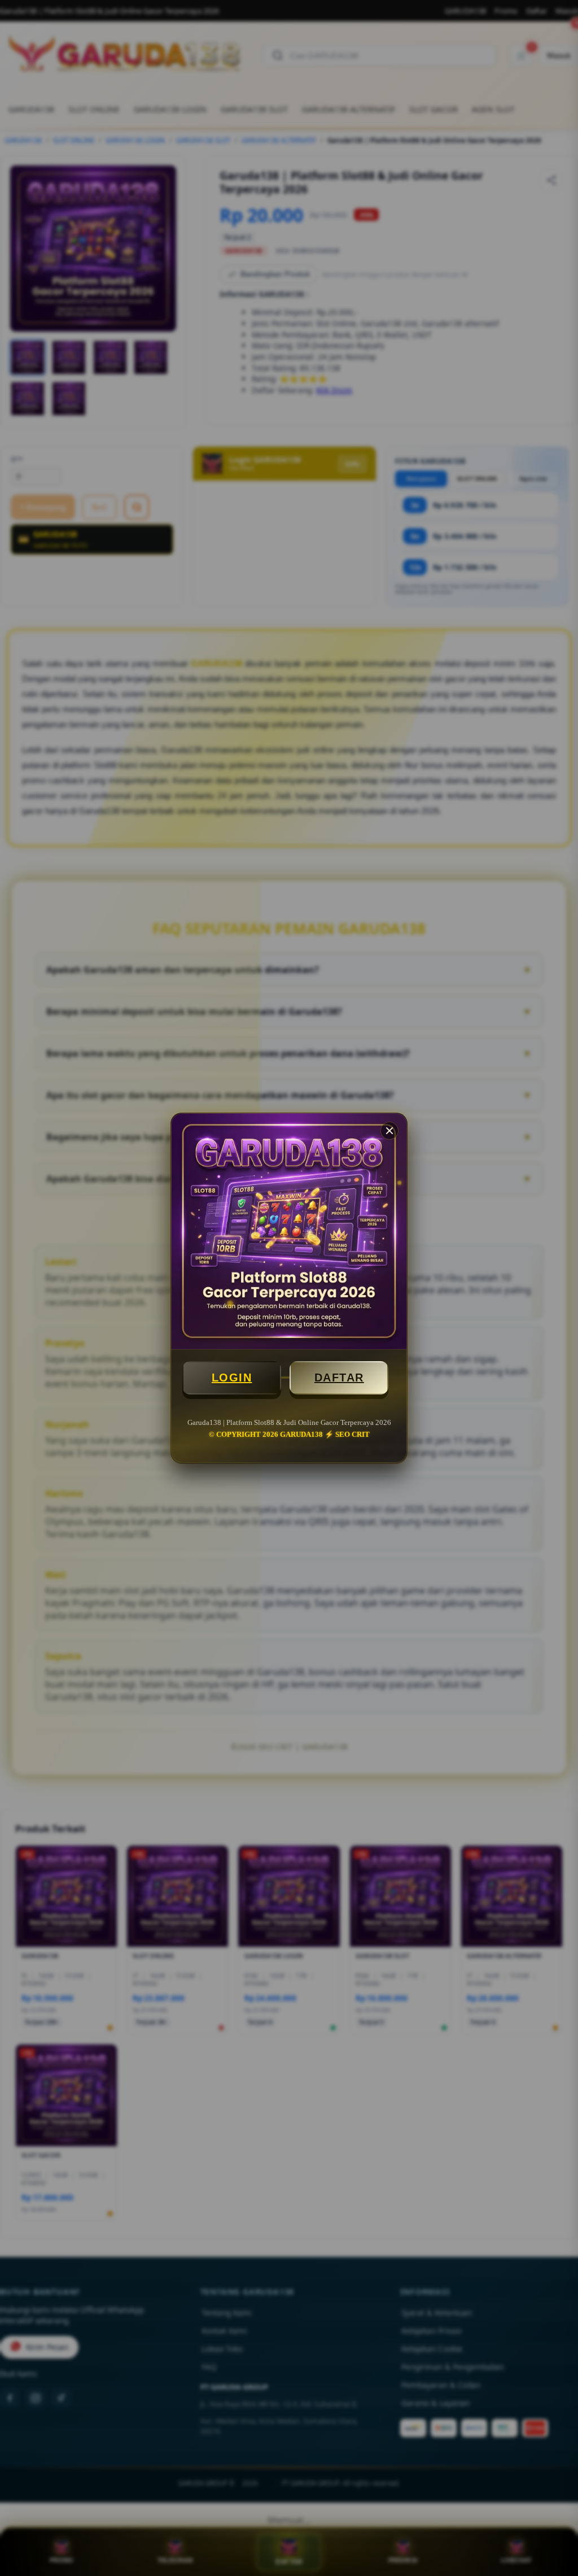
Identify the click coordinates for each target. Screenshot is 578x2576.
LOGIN (232, 1378)
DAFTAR (339, 1378)
